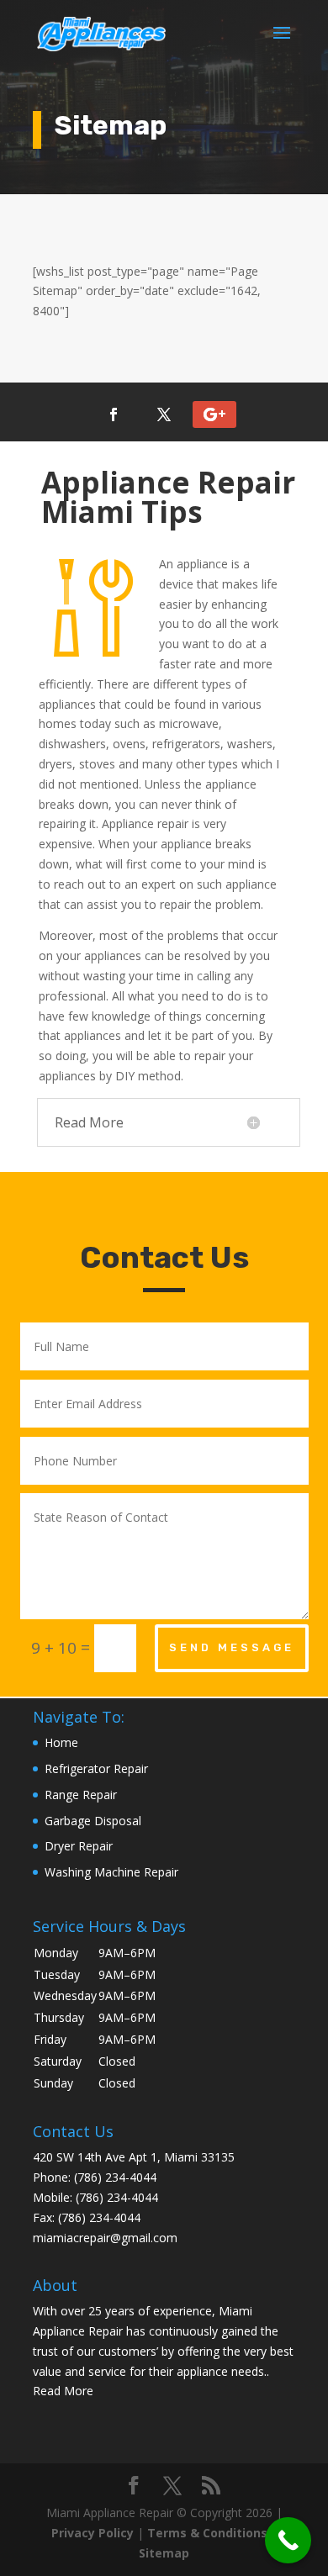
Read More (63, 2391)
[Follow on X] (164, 414)
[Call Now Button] (288, 2540)
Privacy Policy (93, 2533)
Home (61, 1742)
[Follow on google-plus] (214, 414)
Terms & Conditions (207, 2533)
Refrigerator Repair (96, 1768)
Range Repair (81, 1795)
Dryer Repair (79, 1846)
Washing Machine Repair (111, 1872)
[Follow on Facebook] (114, 414)
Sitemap (164, 2553)
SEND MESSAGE (232, 1647)
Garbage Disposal (93, 1821)
